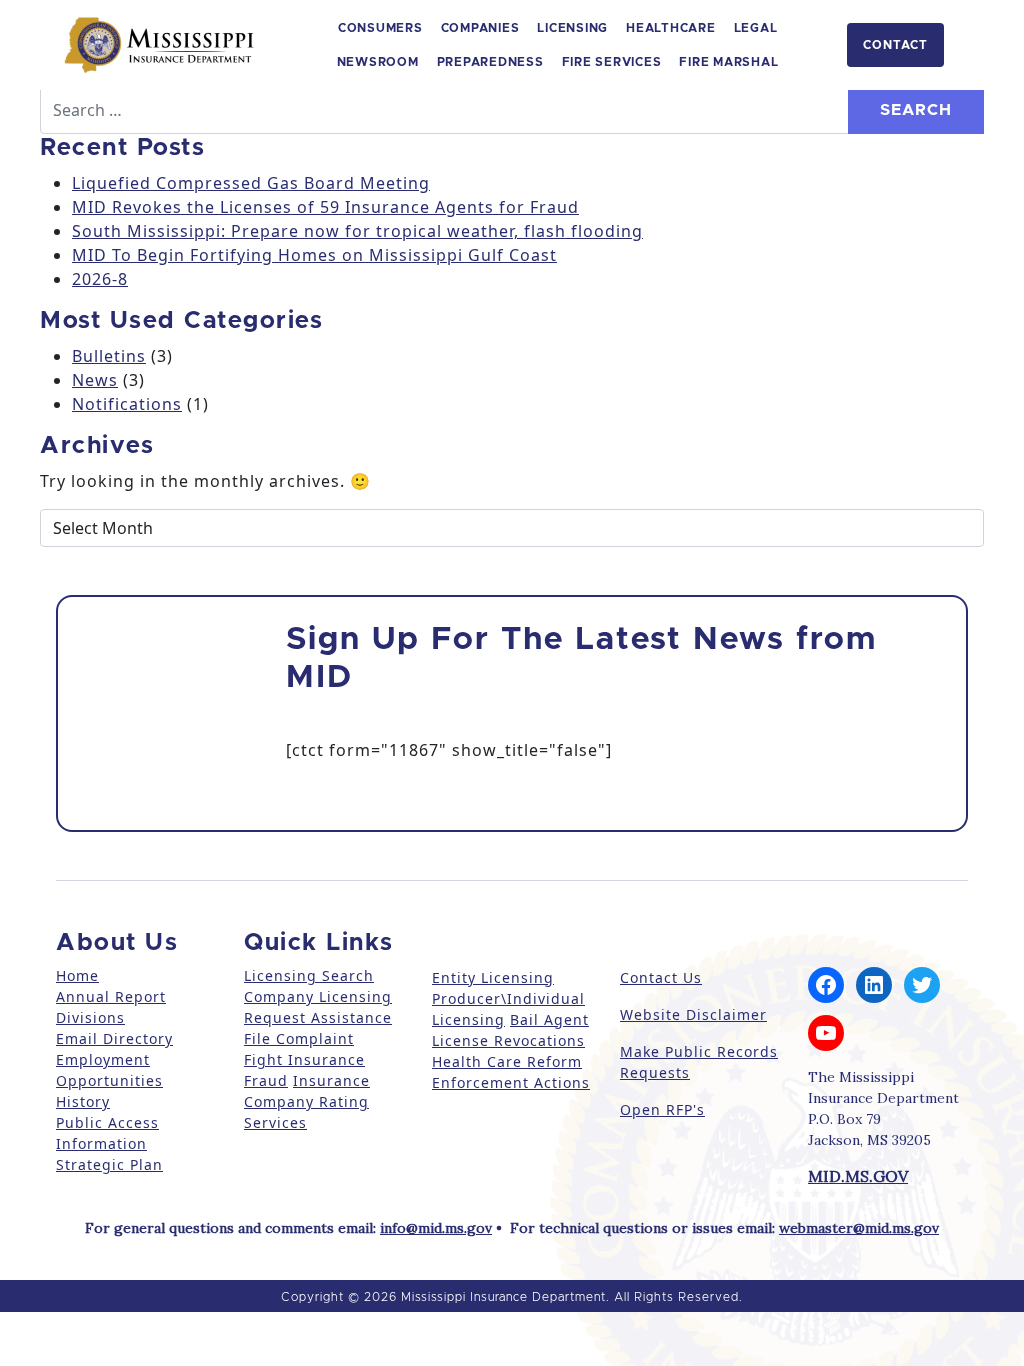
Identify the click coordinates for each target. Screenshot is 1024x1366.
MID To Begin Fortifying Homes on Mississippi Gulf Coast (314, 255)
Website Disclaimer (693, 1014)
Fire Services (612, 62)
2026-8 (100, 279)
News (95, 380)
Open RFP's (662, 1109)
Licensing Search (309, 975)
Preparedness (490, 62)
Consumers (380, 28)
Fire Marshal (728, 62)
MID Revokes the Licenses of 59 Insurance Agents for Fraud (325, 207)
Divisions (90, 1017)
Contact (895, 45)
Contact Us (661, 977)
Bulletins (109, 356)
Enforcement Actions (511, 1082)
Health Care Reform (507, 1061)
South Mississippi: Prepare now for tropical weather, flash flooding (357, 231)
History (83, 1101)
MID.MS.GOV (858, 1176)
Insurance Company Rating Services (307, 1101)
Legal (756, 28)
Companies (480, 28)
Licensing (572, 28)
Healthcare (671, 28)
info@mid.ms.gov (436, 1228)
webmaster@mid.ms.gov (859, 1228)
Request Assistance (318, 1017)
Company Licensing (318, 996)
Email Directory (114, 1038)
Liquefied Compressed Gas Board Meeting (251, 183)
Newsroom (378, 62)
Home (77, 975)
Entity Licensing (493, 977)
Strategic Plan (109, 1164)
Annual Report (111, 996)
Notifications (127, 404)
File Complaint (299, 1038)
